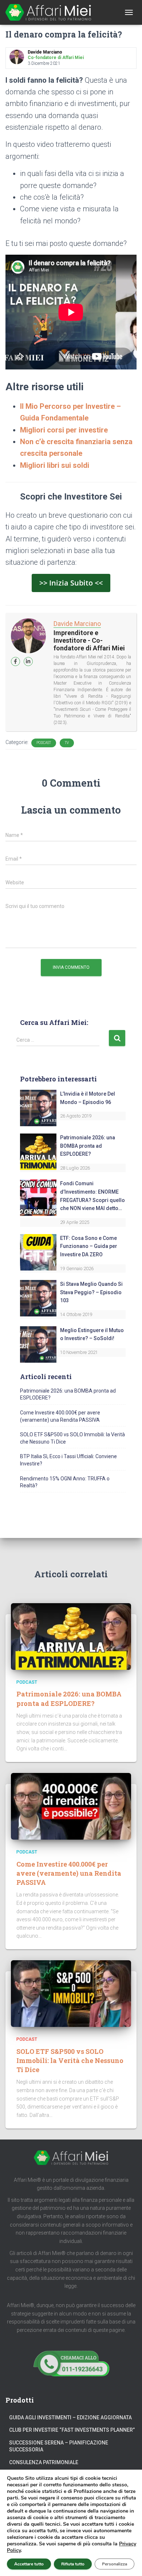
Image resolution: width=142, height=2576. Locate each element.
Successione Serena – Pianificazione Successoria (59, 2446)
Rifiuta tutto (73, 2564)
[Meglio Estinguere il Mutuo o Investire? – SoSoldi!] (38, 1344)
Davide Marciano (77, 624)
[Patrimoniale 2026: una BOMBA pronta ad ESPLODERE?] (38, 1151)
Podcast (44, 743)
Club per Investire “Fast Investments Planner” (72, 2430)
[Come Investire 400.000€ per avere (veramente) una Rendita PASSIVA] (71, 1806)
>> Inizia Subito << (71, 583)
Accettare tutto (29, 2564)
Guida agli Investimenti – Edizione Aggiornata (70, 2418)
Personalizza (115, 2564)
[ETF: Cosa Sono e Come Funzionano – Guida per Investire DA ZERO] (38, 1252)
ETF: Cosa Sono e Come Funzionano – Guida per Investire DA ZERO (89, 1246)
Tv (67, 743)
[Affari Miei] (51, 12)
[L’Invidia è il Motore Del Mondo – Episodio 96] (38, 1108)
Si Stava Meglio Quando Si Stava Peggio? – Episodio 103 (91, 1292)
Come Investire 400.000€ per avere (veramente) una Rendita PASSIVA (69, 1873)
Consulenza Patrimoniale (44, 2462)
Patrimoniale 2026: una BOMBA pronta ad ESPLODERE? (88, 1146)
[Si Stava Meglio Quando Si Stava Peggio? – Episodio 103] (38, 1298)
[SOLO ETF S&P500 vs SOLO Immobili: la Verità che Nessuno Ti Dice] (71, 1993)
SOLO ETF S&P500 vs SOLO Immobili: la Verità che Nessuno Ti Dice (70, 2060)
